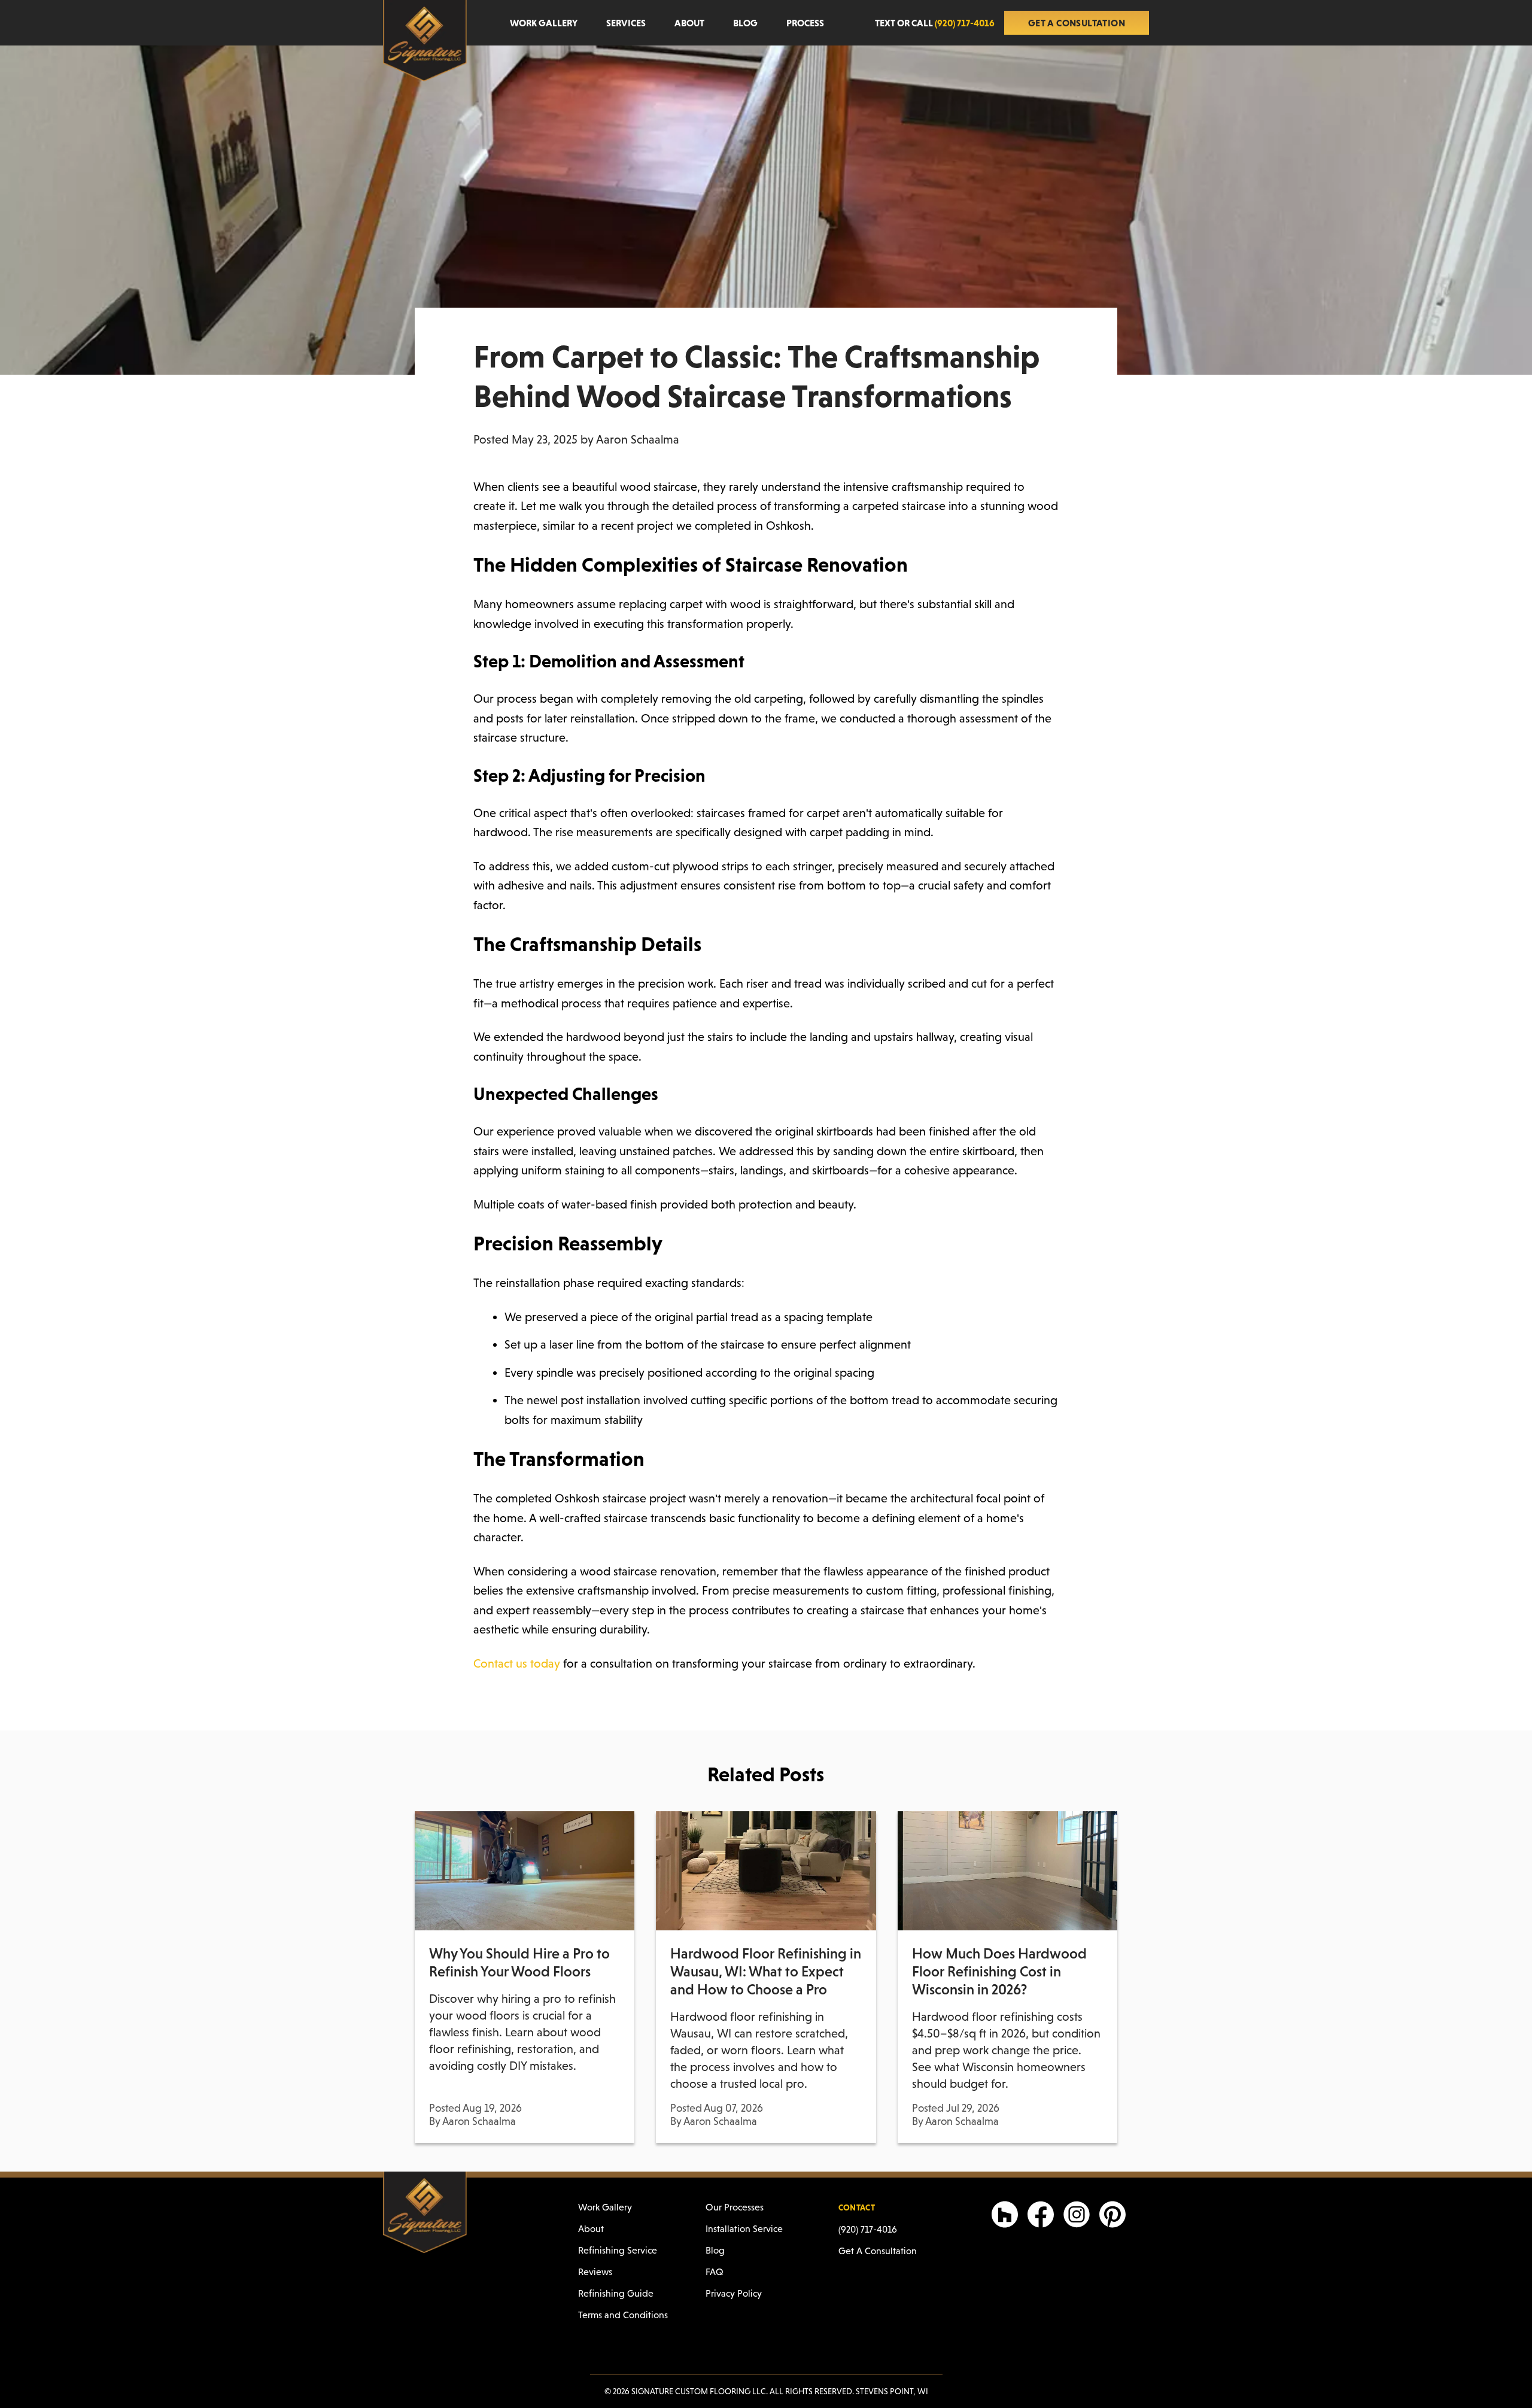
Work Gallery (544, 23)
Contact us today (517, 1663)
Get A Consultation (1077, 23)
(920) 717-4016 (868, 2229)
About (689, 23)
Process (805, 23)
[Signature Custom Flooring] (425, 41)
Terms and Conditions (623, 2315)
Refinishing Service (618, 2250)
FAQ (715, 2272)
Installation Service (744, 2229)
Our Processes (735, 2207)
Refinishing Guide (616, 2293)
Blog (745, 23)
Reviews (595, 2272)
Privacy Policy (734, 2293)
